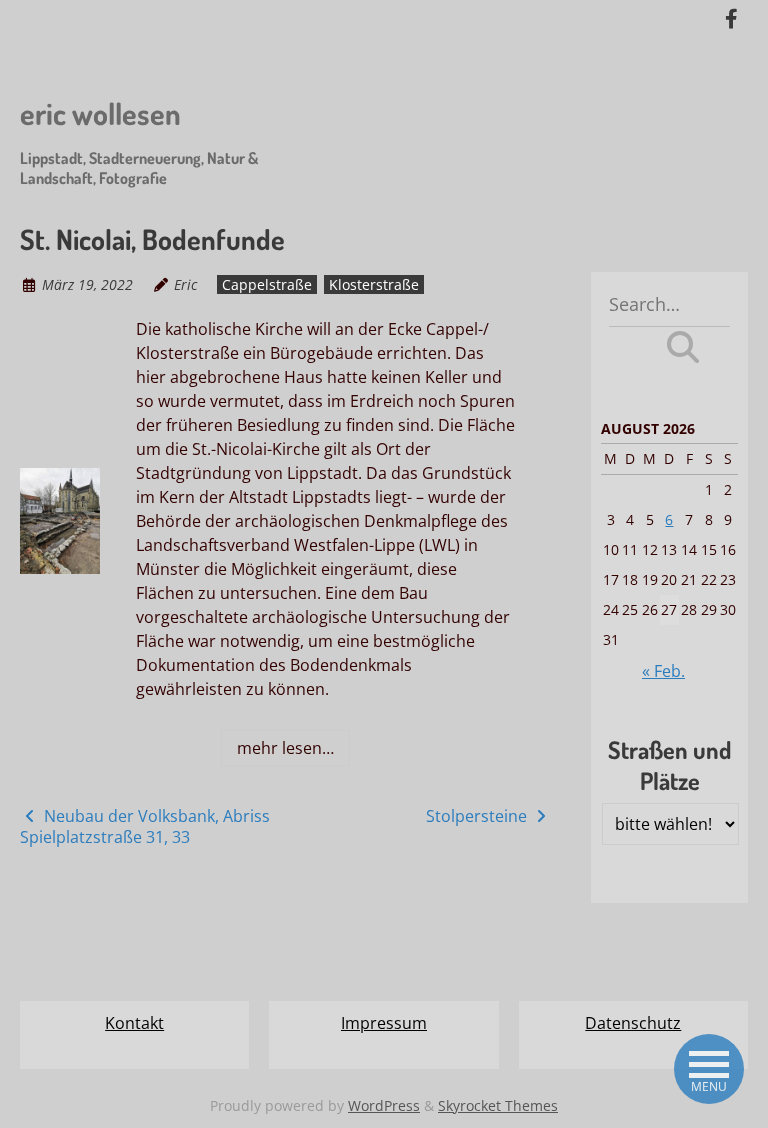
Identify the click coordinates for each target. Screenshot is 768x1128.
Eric (185, 284)
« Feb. (663, 671)
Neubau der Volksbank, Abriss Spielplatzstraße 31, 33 (145, 826)
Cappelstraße (267, 284)
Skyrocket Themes (498, 1105)
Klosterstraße (374, 284)
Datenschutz (633, 1023)
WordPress (384, 1105)
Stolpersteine (478, 816)
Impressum (384, 1023)
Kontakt (134, 1023)
